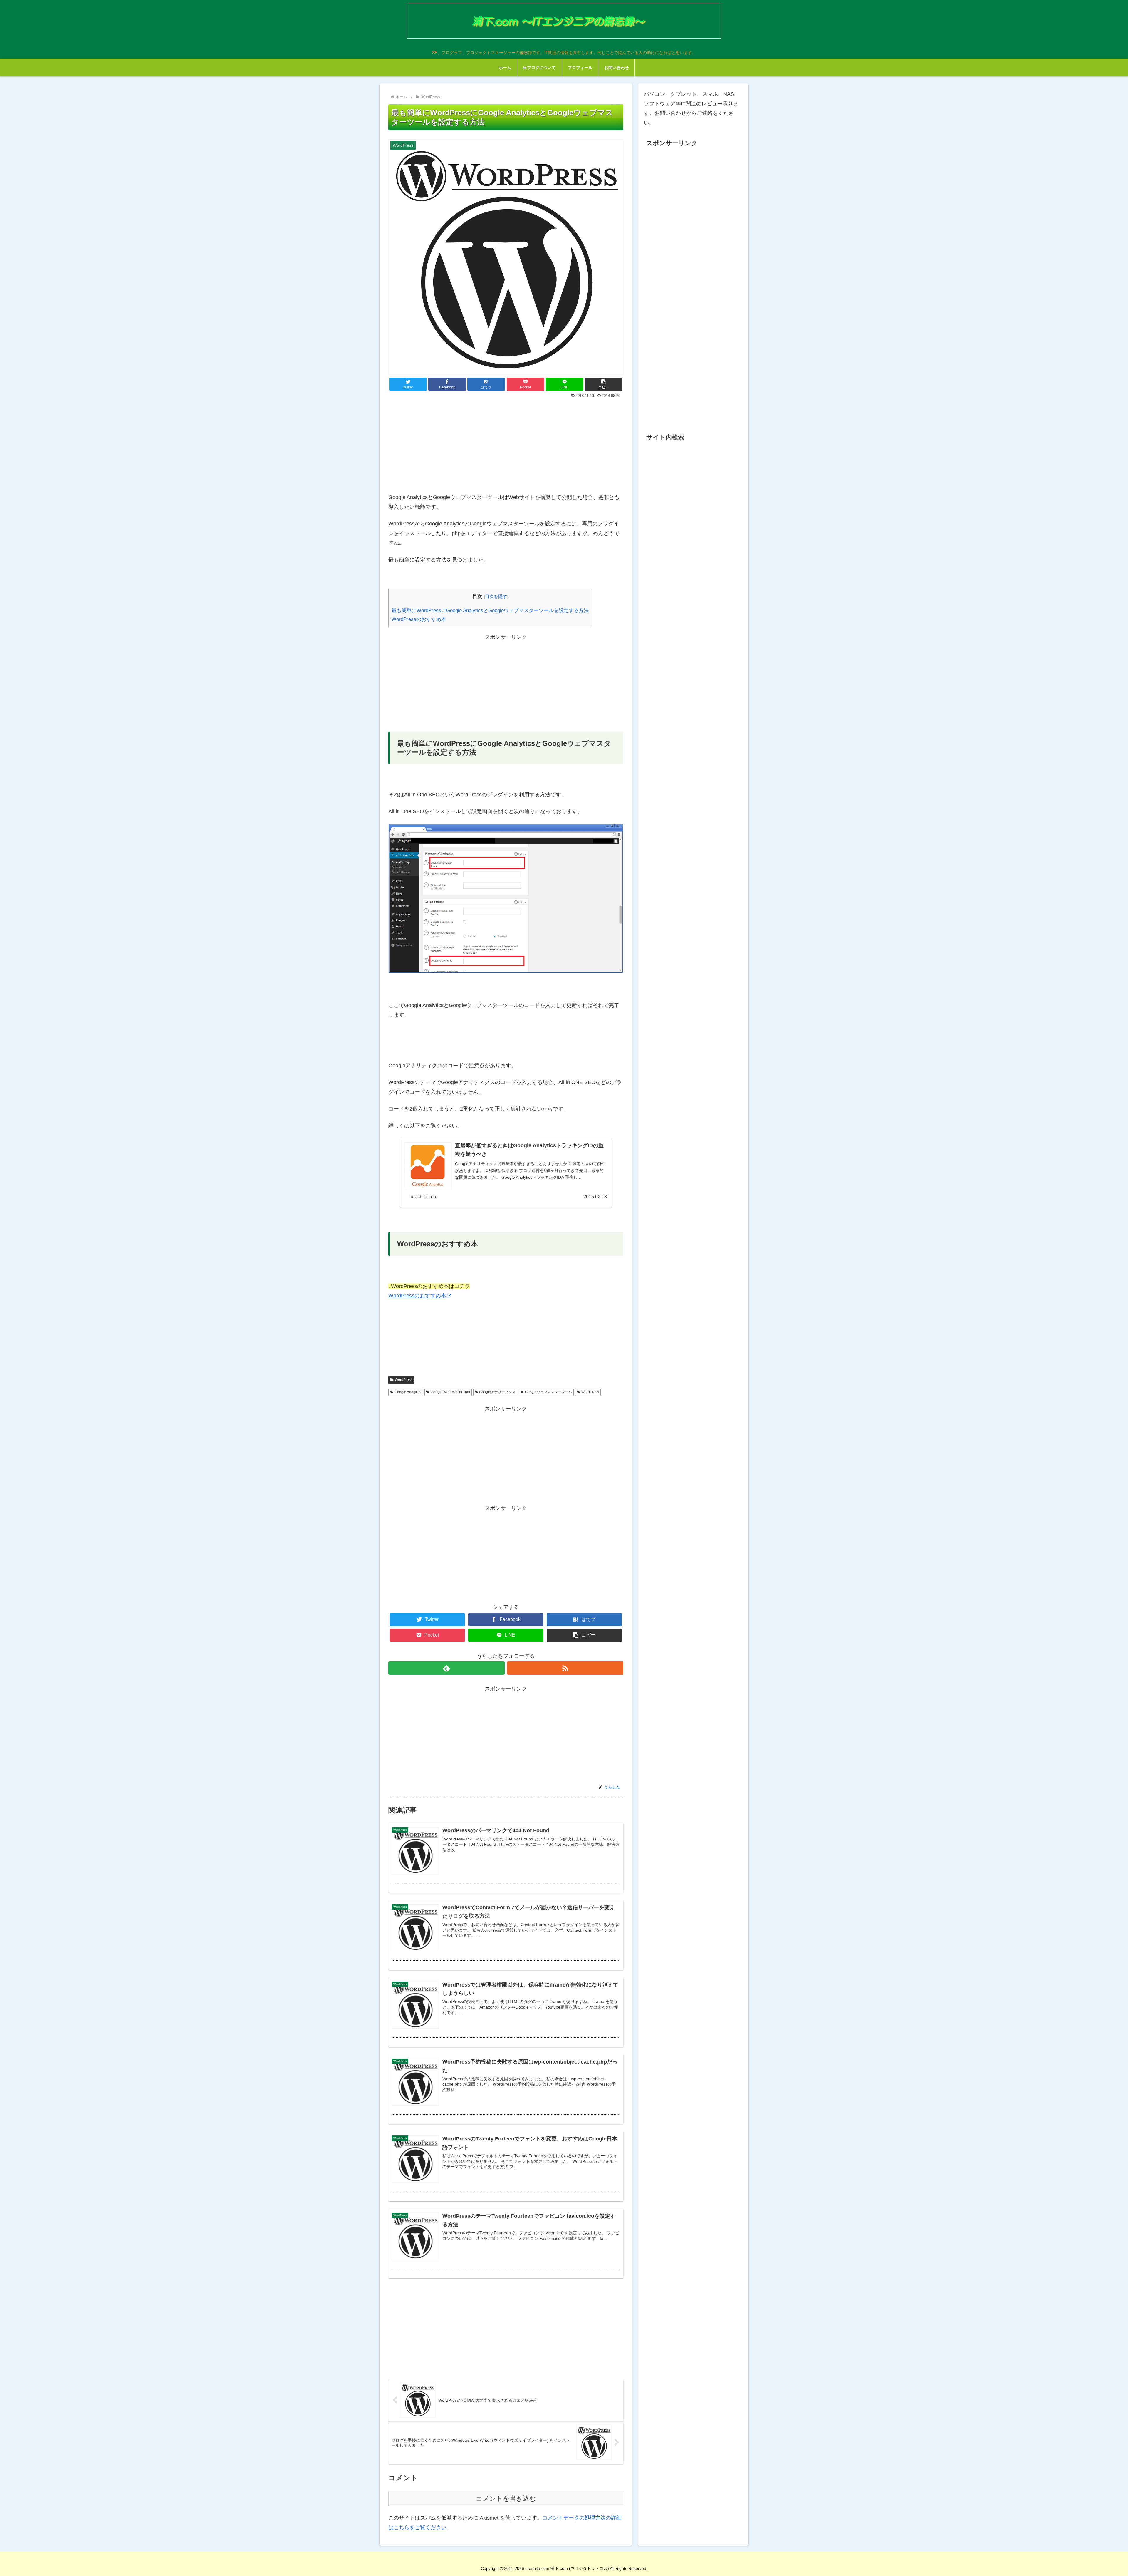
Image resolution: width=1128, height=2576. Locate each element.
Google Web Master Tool (450, 1392)
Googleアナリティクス (497, 1392)
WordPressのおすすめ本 (419, 619)
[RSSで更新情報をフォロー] (565, 1668)
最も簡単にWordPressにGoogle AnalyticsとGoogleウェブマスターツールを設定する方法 (490, 610)
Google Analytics (408, 1392)
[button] (604, 384)
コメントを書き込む (506, 2499)
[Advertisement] (506, 444)
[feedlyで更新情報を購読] (446, 1668)
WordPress (404, 1380)
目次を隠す (496, 596)
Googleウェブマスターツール (548, 1392)
